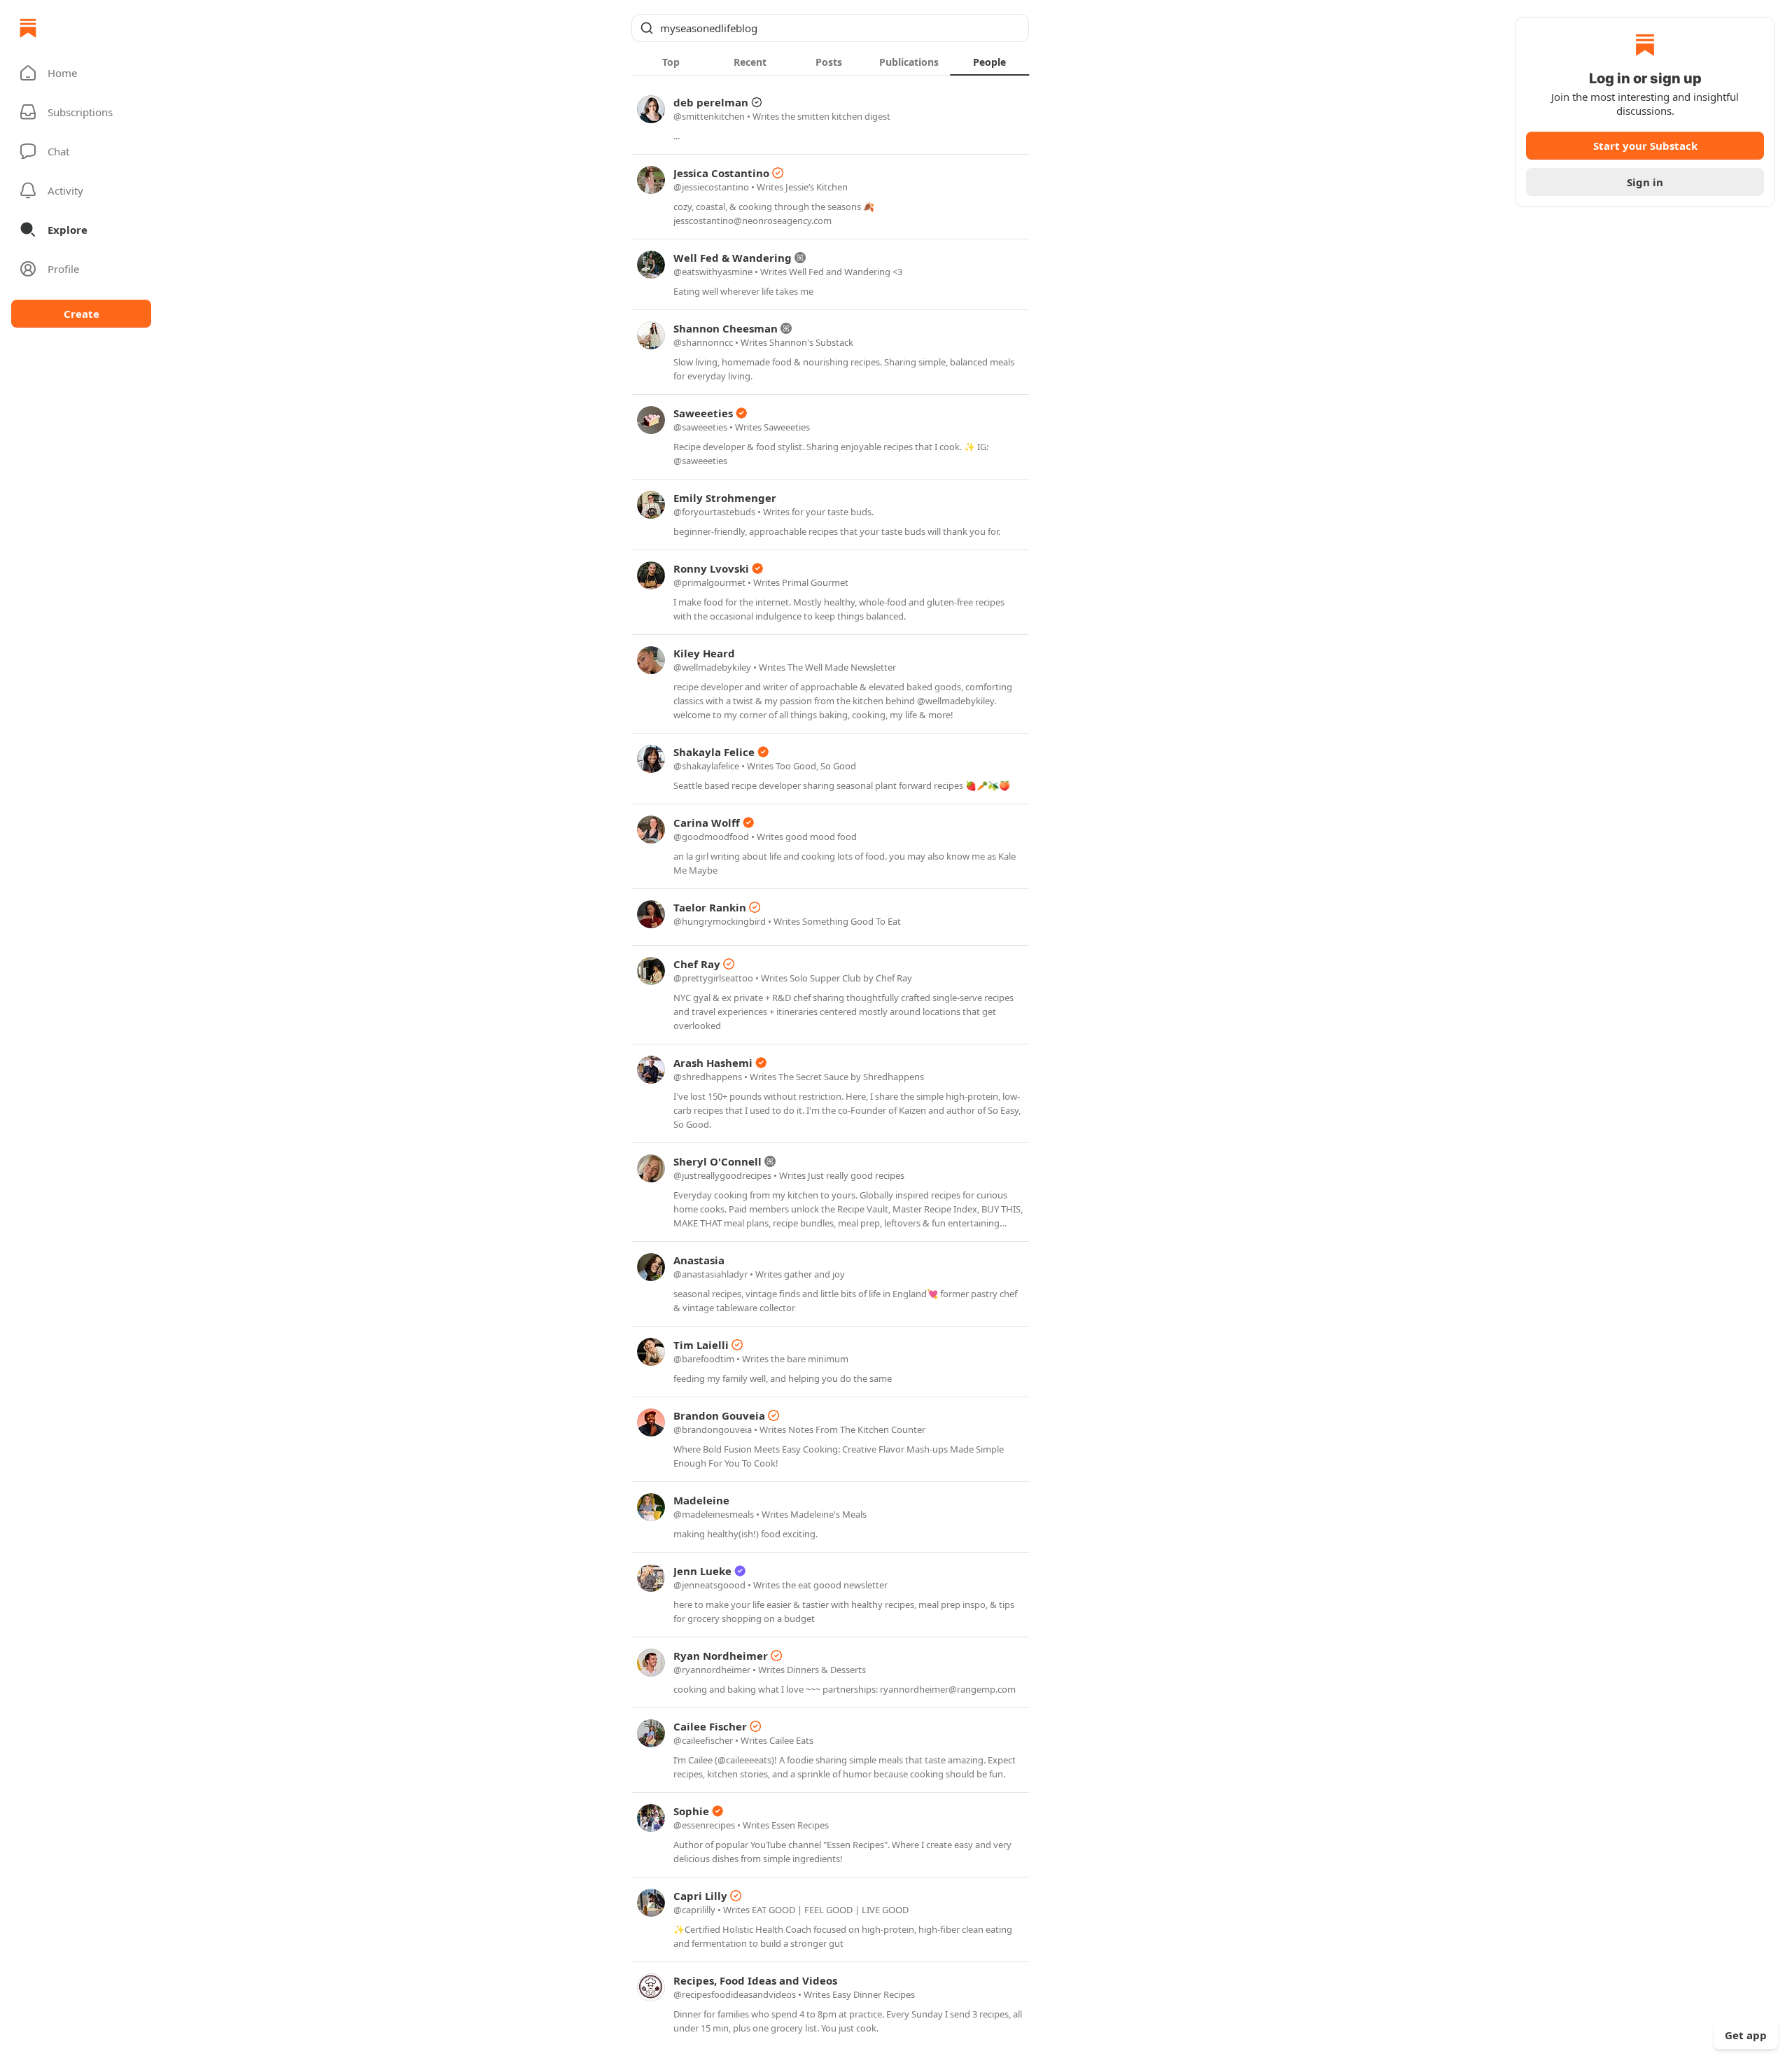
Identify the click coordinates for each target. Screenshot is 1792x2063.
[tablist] (830, 62)
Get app (1746, 2035)
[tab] (671, 62)
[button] (81, 73)
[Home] (28, 28)
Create (82, 314)
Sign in (1645, 182)
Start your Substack (1645, 146)
